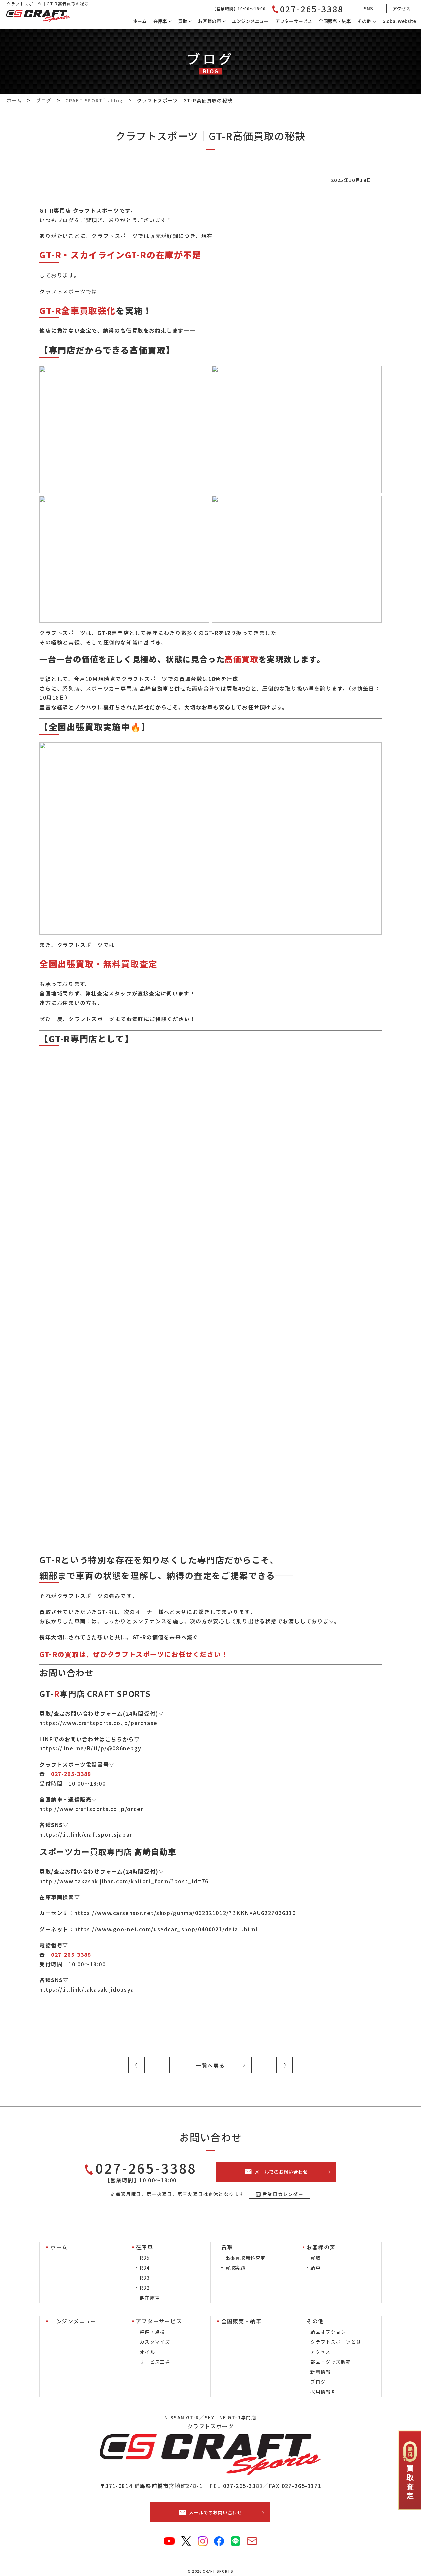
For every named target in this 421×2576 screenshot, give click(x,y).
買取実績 (235, 2268)
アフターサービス (294, 21)
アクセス (321, 2352)
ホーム (140, 21)
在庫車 (160, 21)
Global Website (399, 21)
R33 (145, 2278)
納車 (316, 2268)
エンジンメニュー (250, 21)
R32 (145, 2288)
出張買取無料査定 (246, 2258)
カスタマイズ (155, 2342)
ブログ (318, 2382)
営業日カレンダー (283, 2194)
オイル (147, 2352)
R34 (145, 2268)
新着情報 (321, 2372)
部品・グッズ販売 (331, 2362)
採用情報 (321, 2392)
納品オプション (328, 2332)
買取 (316, 2258)
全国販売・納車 (335, 21)
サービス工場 (155, 2362)
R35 (145, 2258)
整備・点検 (152, 2332)
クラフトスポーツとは (336, 2342)
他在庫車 (150, 2298)
